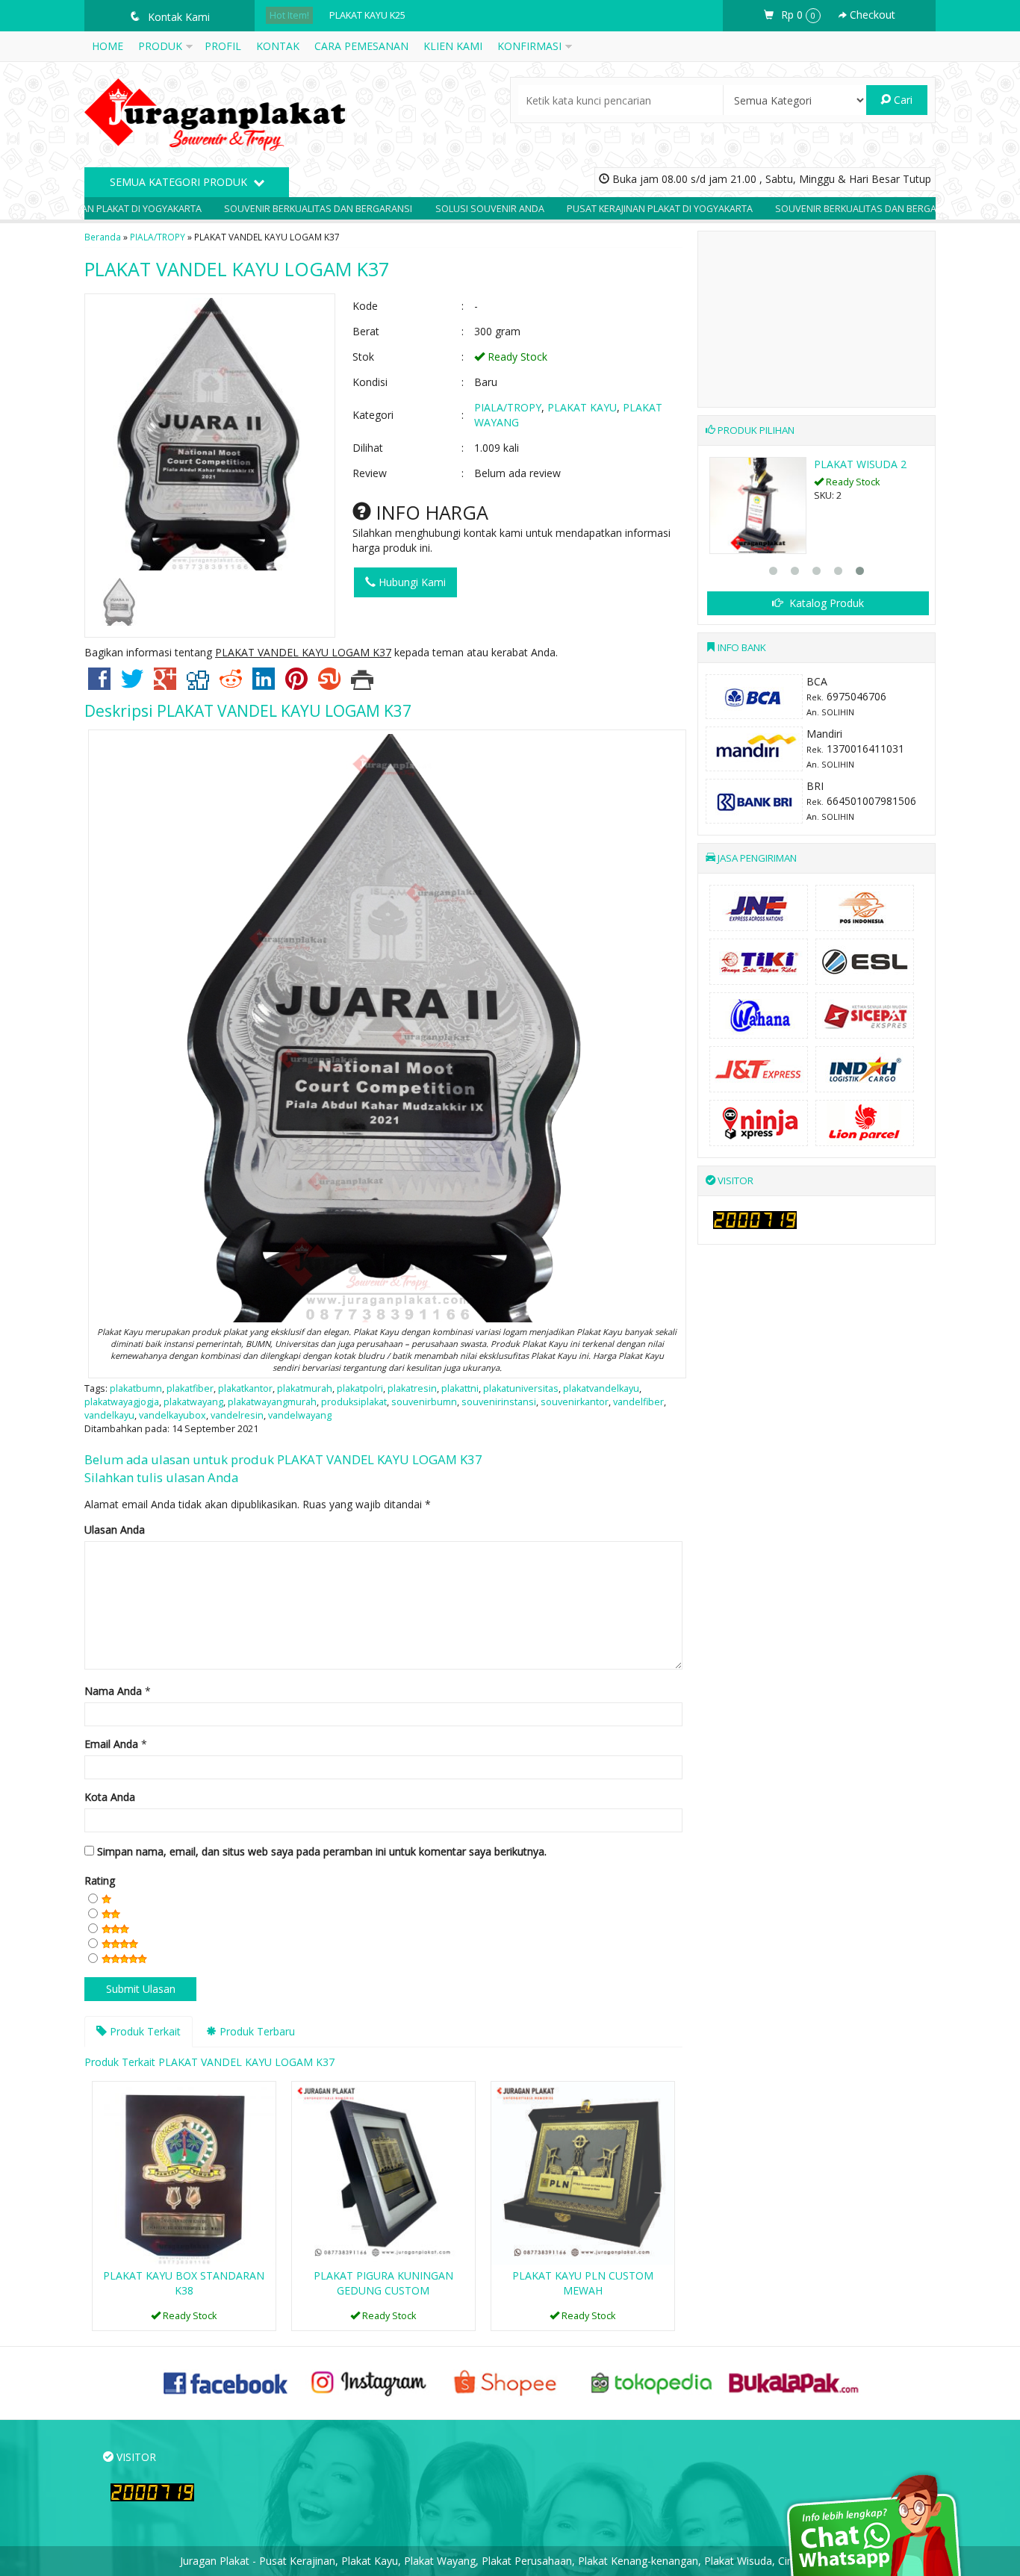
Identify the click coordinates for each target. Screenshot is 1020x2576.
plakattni (460, 1388)
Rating (100, 1880)
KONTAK (278, 46)
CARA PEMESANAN (361, 46)
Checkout (871, 15)
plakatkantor (245, 1388)
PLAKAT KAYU (582, 407)
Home (108, 46)
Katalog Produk (825, 603)
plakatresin (412, 1388)
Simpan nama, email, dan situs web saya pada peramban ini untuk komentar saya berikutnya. (322, 1851)
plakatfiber (190, 1388)
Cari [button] (902, 100)
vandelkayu (109, 1415)
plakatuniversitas (521, 1388)
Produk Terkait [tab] (144, 2031)
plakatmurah (305, 1388)
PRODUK (160, 46)
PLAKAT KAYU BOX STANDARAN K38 (184, 2283)
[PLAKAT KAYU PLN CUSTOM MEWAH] (583, 2172)
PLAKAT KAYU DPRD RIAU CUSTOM (405, 15)
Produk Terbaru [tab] (256, 2031)
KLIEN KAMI (453, 46)
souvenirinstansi (499, 1402)
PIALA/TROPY (158, 237)
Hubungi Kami (411, 582)
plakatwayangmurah (272, 1402)
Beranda (103, 237)
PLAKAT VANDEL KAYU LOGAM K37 (237, 269)
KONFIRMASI (529, 46)
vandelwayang (300, 1415)
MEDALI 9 (838, 464)
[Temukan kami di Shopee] (510, 2382)
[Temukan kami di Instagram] (368, 2382)
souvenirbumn (424, 1402)
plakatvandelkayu (601, 1388)
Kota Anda (110, 1797)
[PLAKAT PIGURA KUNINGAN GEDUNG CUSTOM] (383, 2172)
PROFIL (223, 46)
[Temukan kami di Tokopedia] (652, 2382)
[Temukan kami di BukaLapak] (794, 2382)
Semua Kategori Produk (180, 182)
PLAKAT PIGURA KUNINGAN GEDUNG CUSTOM (383, 2283)
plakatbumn (136, 1388)
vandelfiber (638, 1402)
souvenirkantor (575, 1402)
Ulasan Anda (115, 1530)
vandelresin (237, 1415)
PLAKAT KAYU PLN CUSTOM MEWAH (583, 2283)
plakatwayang (193, 1402)
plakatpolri (360, 1388)
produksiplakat (354, 1402)
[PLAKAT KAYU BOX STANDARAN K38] (184, 2172)
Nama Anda (113, 1691)
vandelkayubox (172, 1415)
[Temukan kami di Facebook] (226, 2382)
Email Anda (111, 1744)
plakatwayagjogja (122, 1402)
